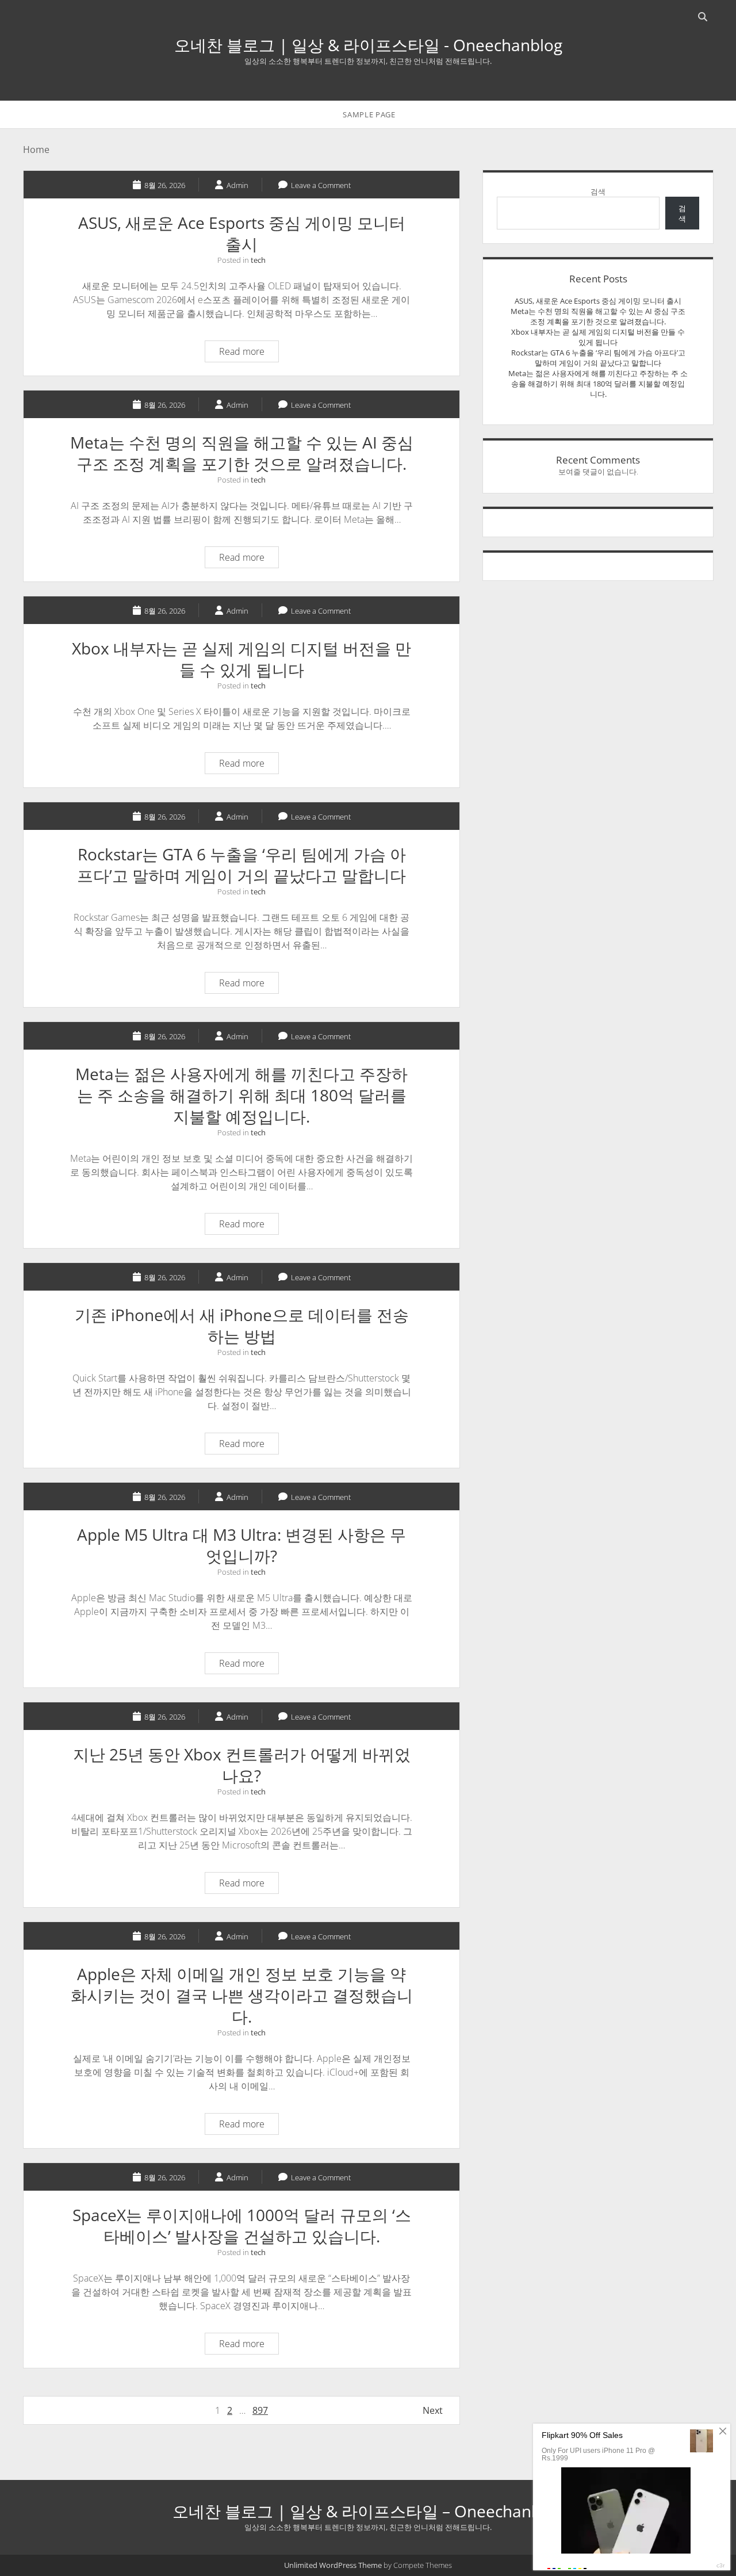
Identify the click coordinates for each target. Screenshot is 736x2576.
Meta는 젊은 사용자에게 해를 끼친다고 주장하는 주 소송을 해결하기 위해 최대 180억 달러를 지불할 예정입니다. (241, 1095)
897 (260, 2410)
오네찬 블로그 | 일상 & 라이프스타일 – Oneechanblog (368, 2511)
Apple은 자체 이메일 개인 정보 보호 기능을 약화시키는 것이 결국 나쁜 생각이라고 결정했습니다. (242, 1995)
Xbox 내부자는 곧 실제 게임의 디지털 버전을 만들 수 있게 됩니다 (241, 659)
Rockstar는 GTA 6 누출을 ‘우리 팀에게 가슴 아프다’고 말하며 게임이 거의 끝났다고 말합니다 (241, 865)
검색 (598, 192)
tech (258, 260)
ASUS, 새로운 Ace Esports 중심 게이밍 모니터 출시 (242, 233)
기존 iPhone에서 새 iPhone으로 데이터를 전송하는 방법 (242, 1325)
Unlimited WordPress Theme (333, 2565)
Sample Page (369, 114)
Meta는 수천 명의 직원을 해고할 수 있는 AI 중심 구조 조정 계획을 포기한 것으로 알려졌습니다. (242, 453)
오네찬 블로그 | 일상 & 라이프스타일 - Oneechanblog (368, 45)
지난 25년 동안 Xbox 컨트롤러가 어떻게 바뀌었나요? (242, 1765)
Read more (249, 353)
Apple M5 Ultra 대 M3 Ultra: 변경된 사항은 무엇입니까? (241, 1545)
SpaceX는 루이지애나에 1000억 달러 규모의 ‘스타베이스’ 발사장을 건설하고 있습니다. (242, 2225)
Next (433, 2410)
